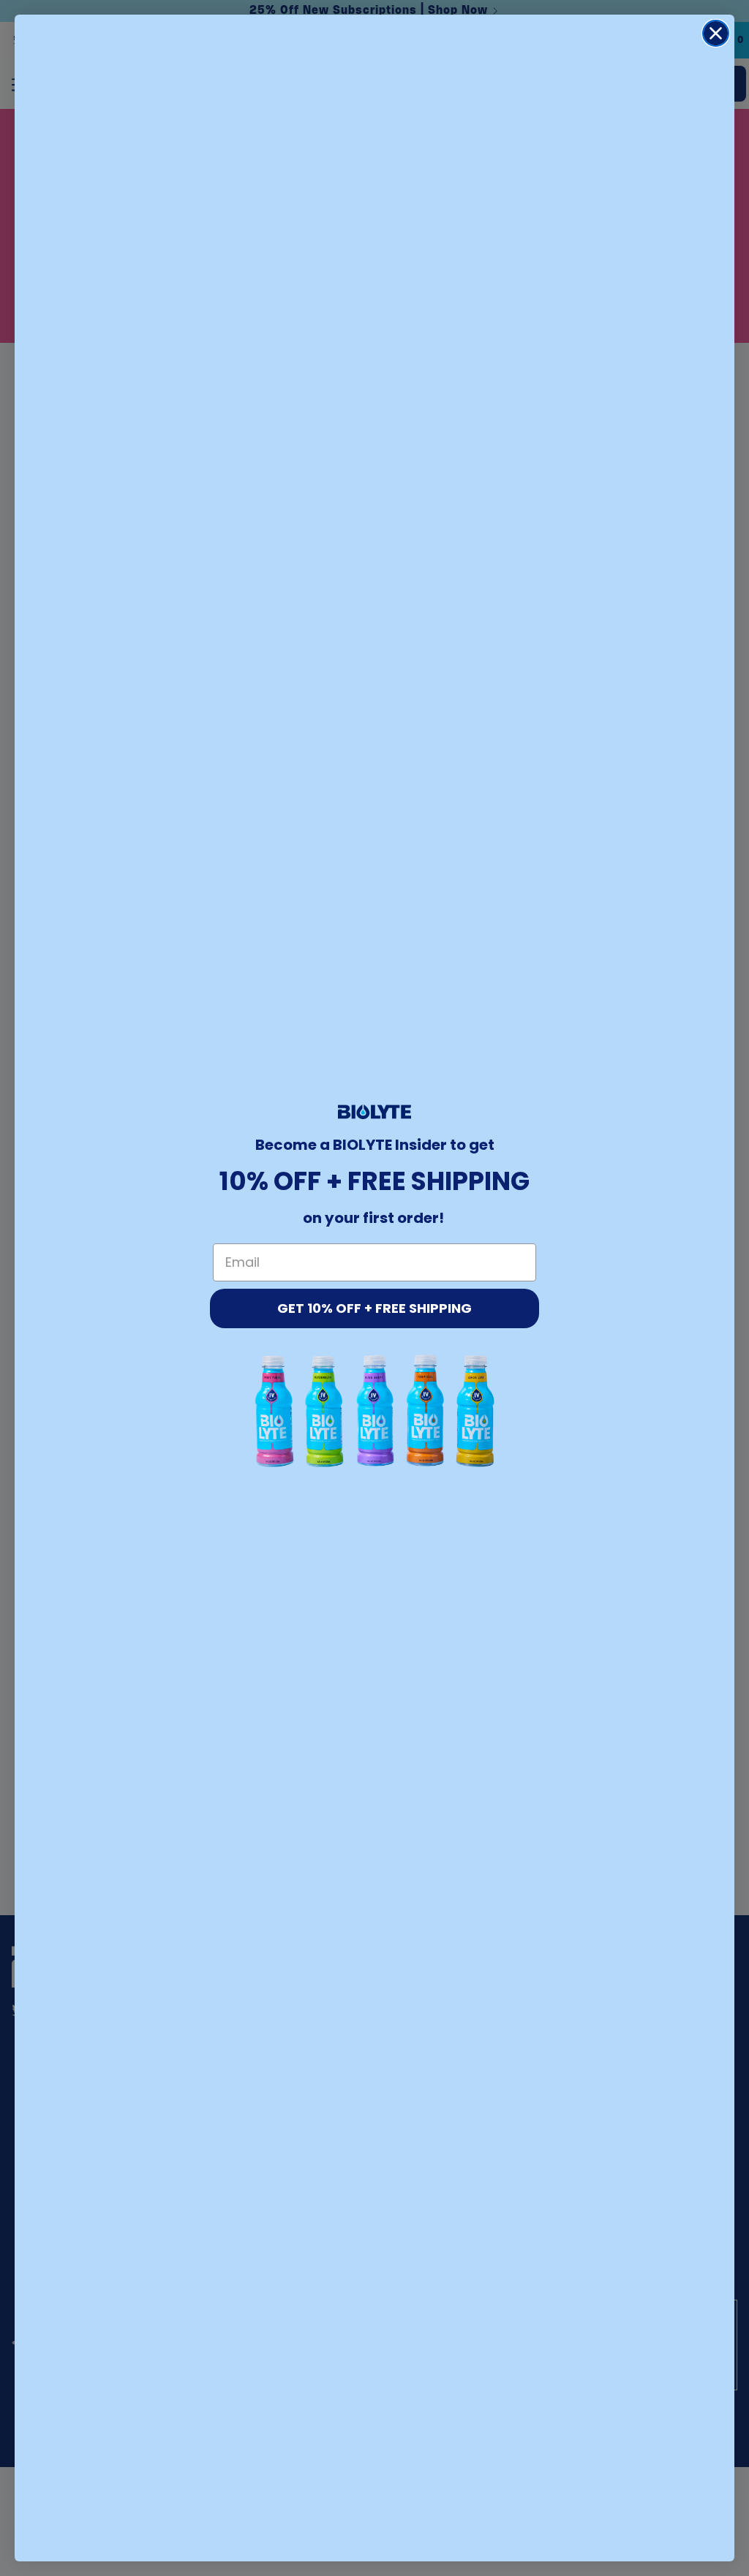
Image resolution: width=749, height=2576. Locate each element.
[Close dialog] (716, 33)
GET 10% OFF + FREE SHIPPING (374, 1308)
